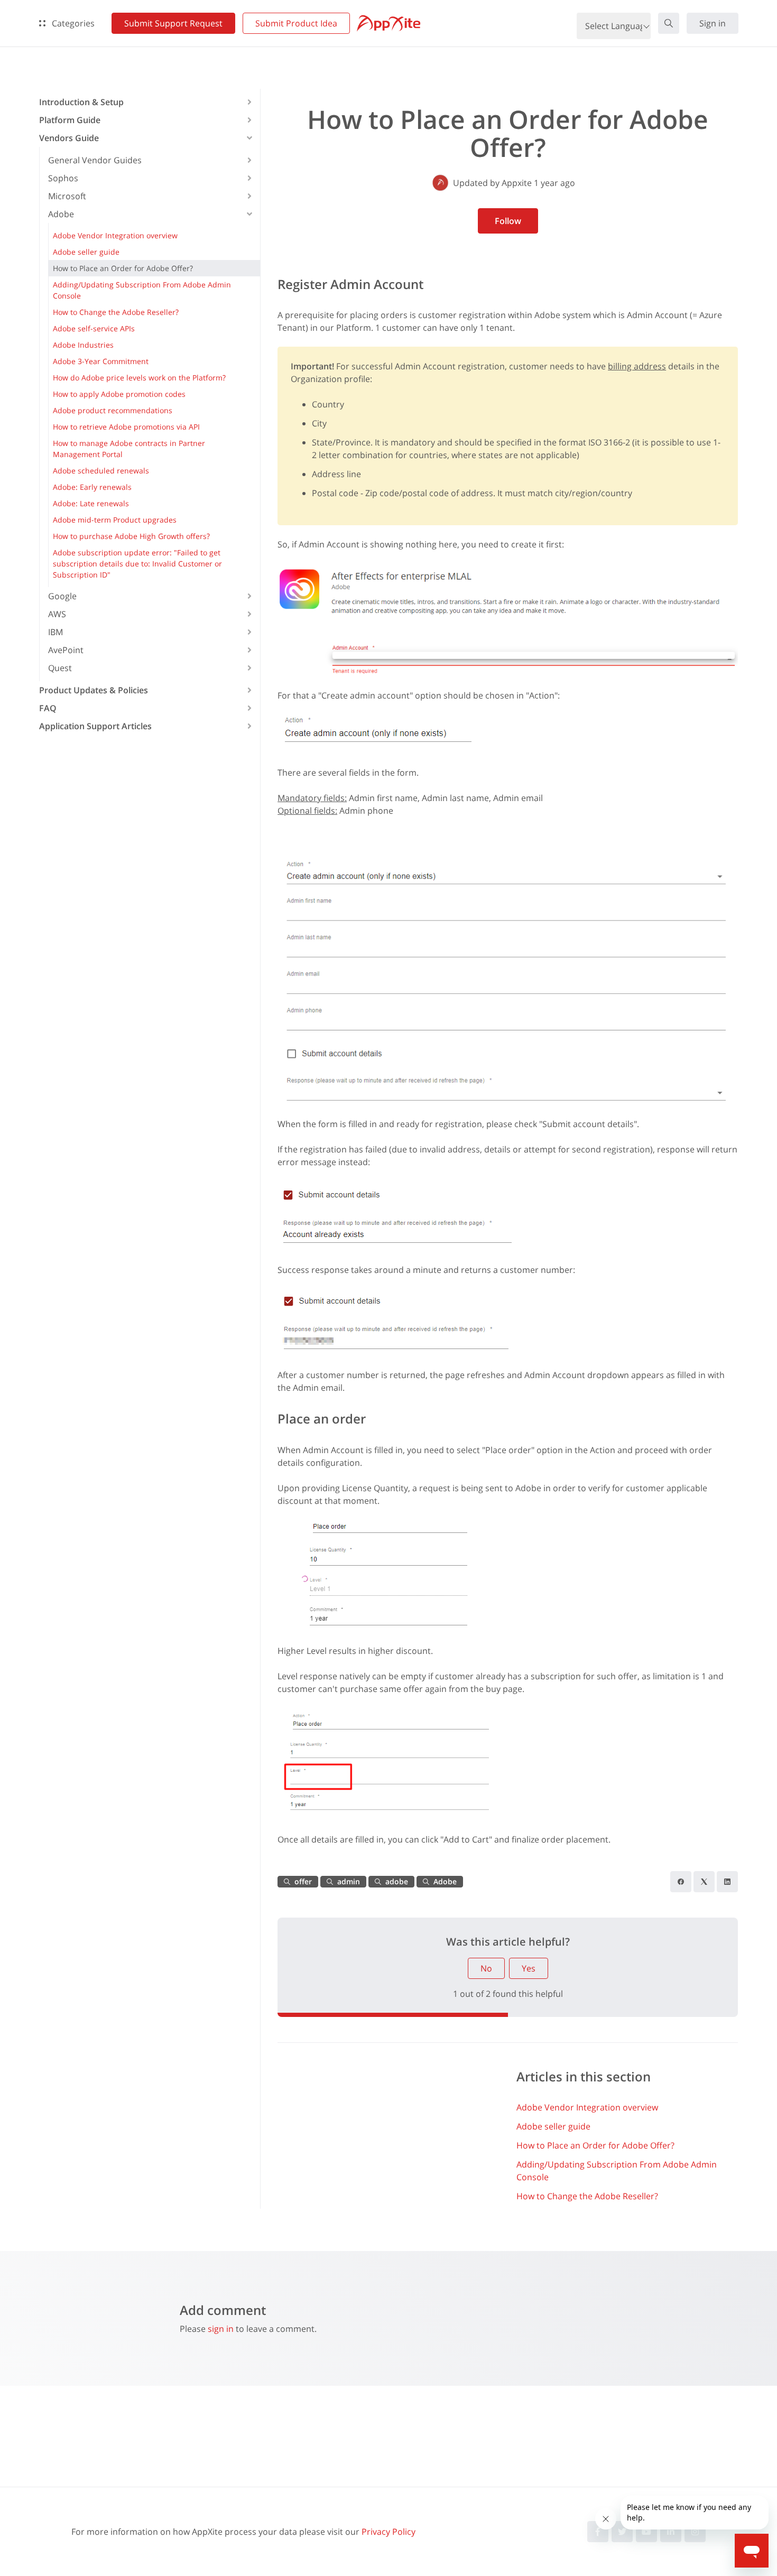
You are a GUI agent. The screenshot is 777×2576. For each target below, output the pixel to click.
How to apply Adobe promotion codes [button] (119, 394)
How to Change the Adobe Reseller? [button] (116, 312)
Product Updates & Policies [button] (94, 690)
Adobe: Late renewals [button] (91, 503)
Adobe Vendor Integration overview (587, 2107)
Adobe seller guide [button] (86, 252)
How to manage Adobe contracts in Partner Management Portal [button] (129, 449)
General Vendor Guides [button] (95, 160)
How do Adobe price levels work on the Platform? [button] (139, 378)
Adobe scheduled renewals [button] (101, 471)
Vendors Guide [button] (69, 138)
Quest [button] (60, 668)
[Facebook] (681, 1882)
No (486, 1968)
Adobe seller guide (553, 2126)
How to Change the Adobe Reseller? (587, 2196)
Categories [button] (72, 23)
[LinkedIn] (727, 1882)
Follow (508, 221)
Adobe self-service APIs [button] (94, 328)
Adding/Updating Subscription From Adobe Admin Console (617, 2171)
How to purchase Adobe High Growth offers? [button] (131, 536)
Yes (529, 1968)
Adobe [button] (61, 214)
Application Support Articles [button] (95, 726)
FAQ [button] (48, 708)
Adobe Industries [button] (83, 345)
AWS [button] (57, 614)
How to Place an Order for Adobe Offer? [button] (123, 268)
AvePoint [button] (66, 650)
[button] (669, 23)
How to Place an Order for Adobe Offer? (595, 2145)
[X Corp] (704, 1882)
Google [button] (62, 596)
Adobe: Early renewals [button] (92, 487)
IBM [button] (55, 632)
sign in (221, 2329)
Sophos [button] (63, 178)
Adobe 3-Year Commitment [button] (101, 361)
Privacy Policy (388, 2532)
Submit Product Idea (296, 23)
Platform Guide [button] (70, 120)
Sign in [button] (713, 23)
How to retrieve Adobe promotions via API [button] (126, 427)
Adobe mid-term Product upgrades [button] (115, 520)
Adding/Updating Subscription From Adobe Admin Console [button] (142, 290)
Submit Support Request (173, 23)
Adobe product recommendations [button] (113, 410)
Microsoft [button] (67, 196)
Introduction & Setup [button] (81, 102)
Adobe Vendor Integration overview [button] (115, 235)
